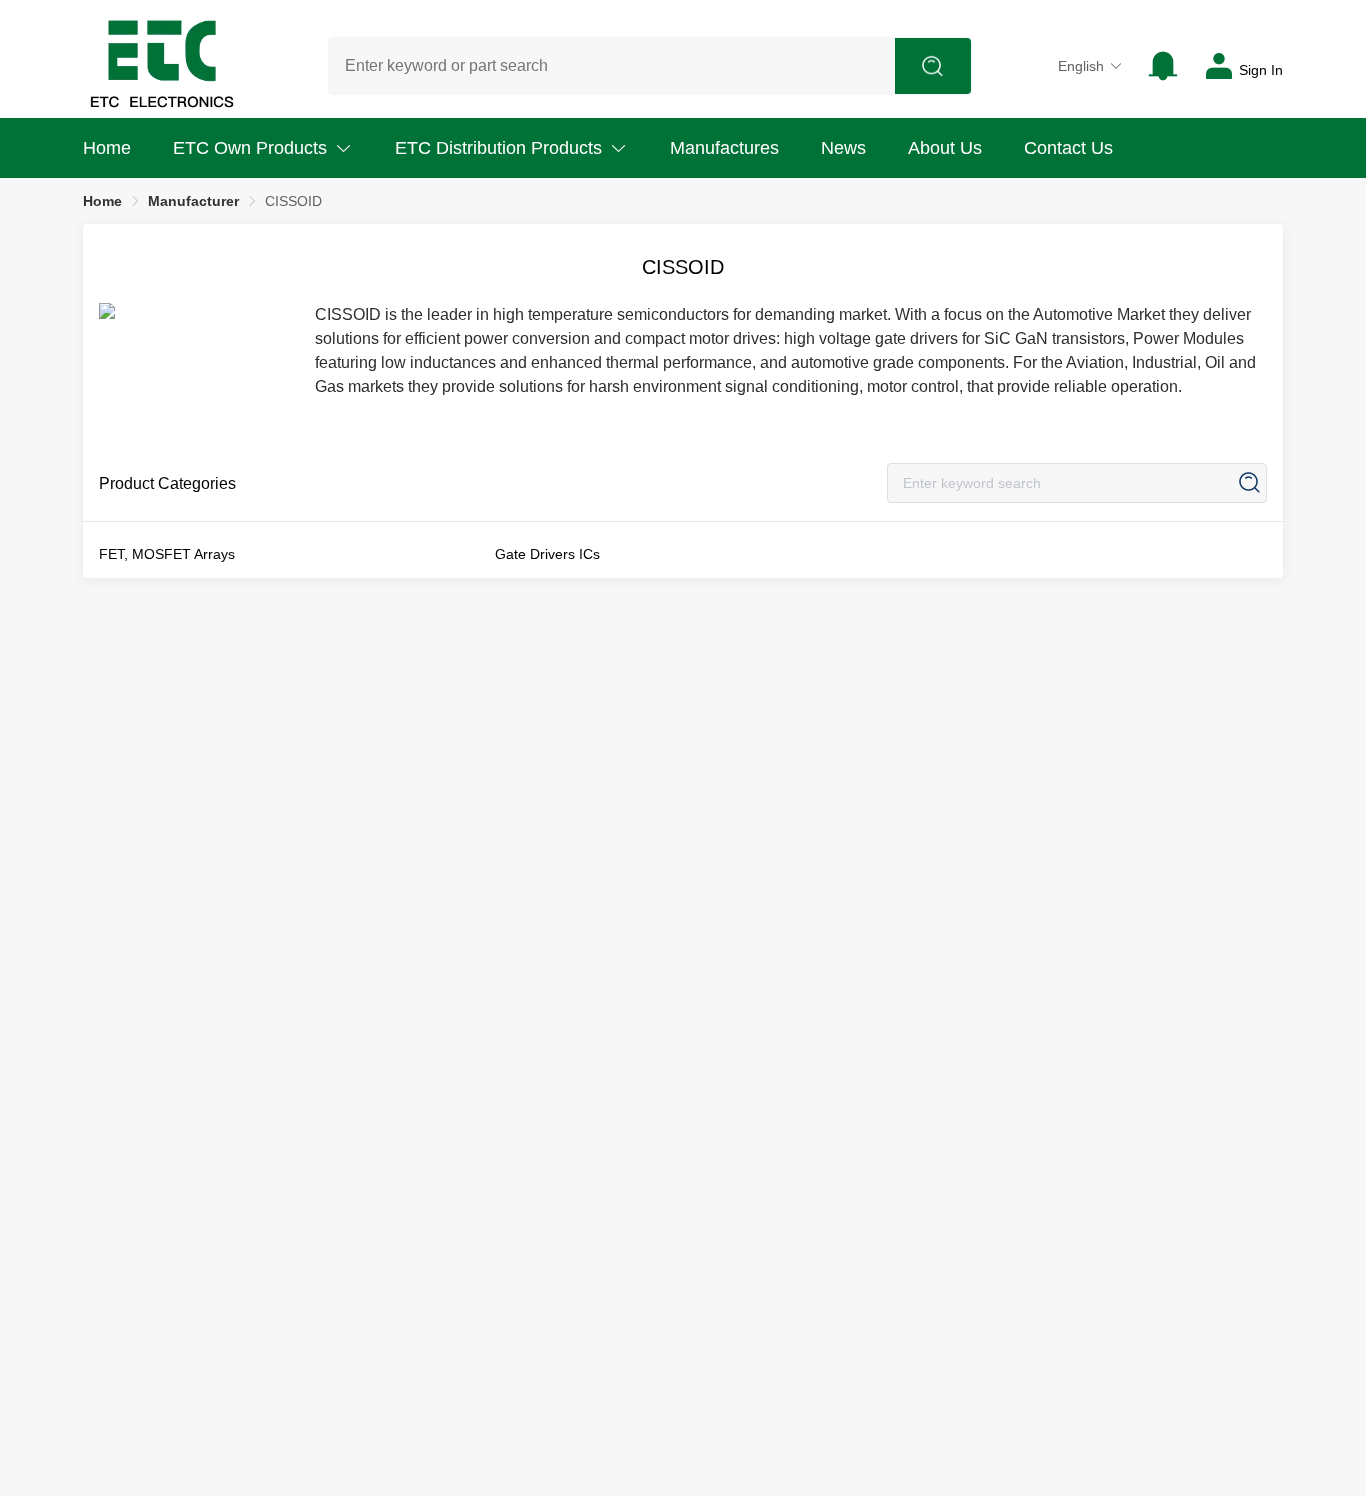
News (843, 148)
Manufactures (724, 148)
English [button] (1081, 66)
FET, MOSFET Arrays (167, 554)
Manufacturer (193, 201)
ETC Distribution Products (498, 148)
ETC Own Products (250, 148)
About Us (945, 148)
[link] (102, 201)
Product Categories (167, 483)
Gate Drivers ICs (547, 554)
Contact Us (1068, 148)
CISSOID (293, 201)
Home (107, 148)
